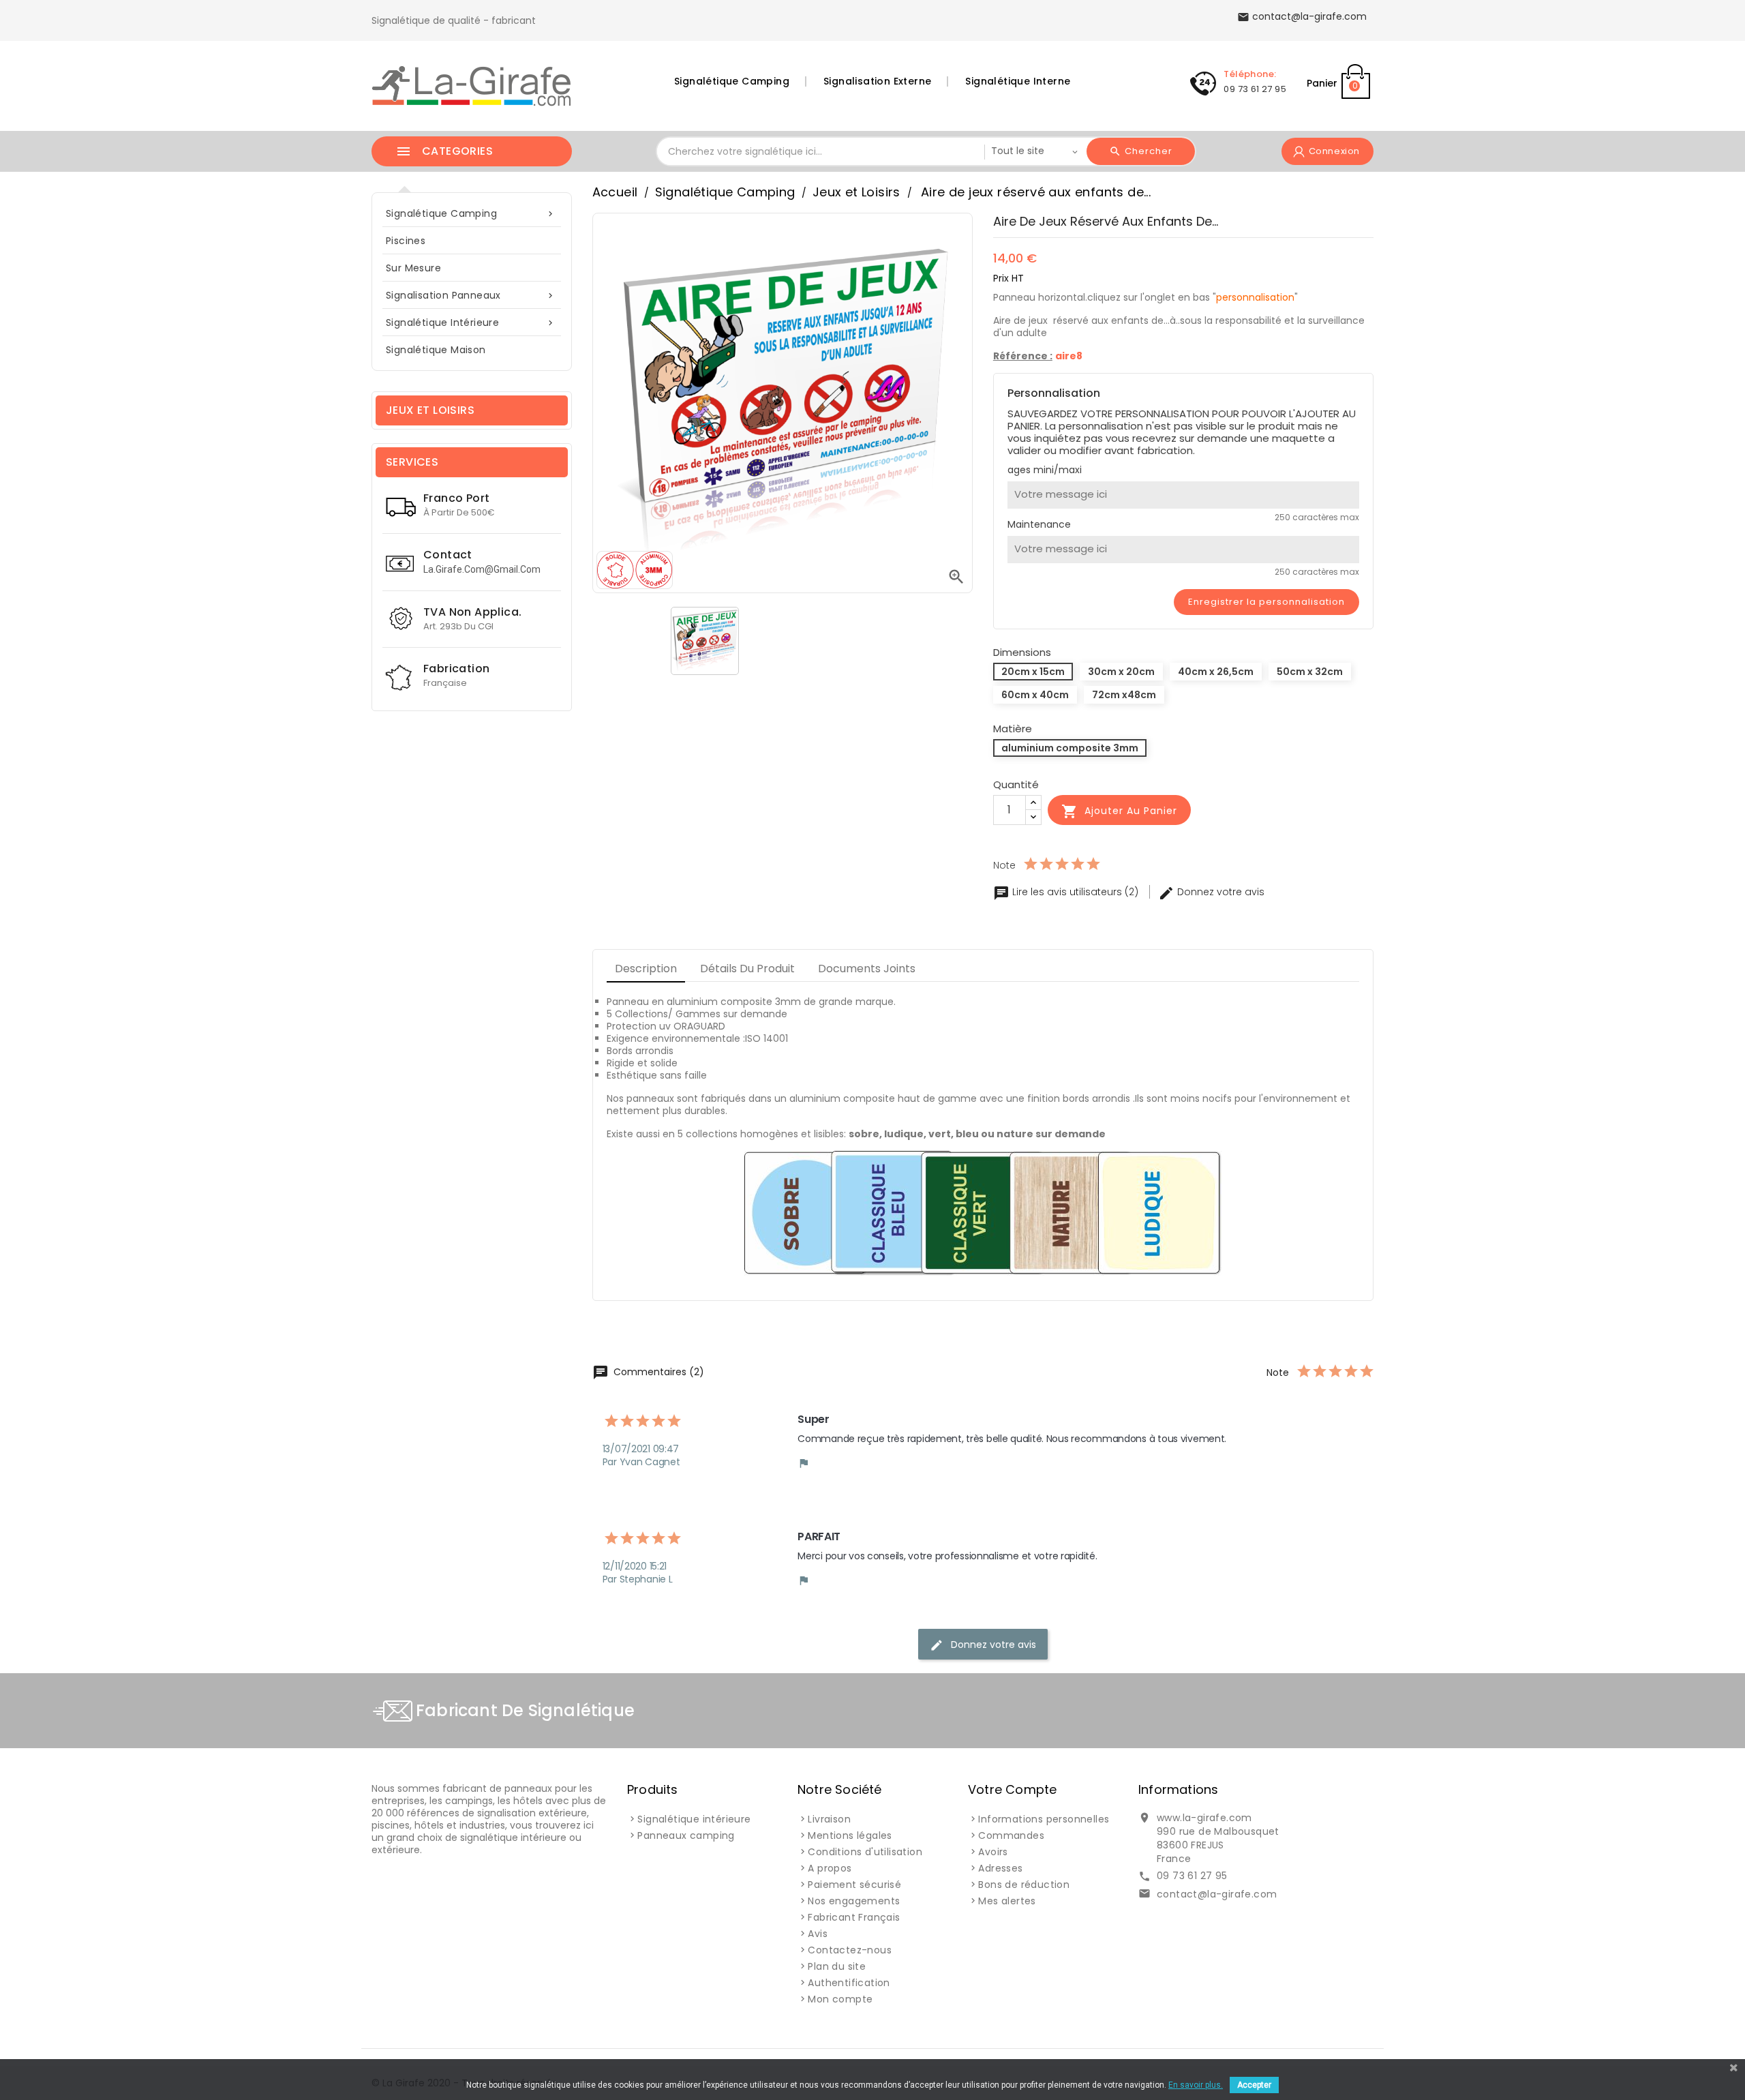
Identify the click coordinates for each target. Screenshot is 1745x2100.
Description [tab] (646, 969)
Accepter (1254, 2085)
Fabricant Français (854, 1917)
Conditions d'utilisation (865, 1852)
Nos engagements (854, 1901)
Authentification (849, 1983)
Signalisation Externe (877, 81)
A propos (830, 1868)
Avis (818, 1934)
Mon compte (840, 1999)
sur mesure (413, 268)
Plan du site (837, 1966)
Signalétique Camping (732, 81)
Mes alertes (1007, 1901)
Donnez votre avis (1211, 892)
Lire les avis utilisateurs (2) (1067, 892)
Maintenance (1039, 524)
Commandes (1011, 1835)
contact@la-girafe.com (1217, 1894)
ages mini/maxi (1045, 470)
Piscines (406, 241)
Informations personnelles (1044, 1819)
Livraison (829, 1819)
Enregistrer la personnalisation (1266, 602)
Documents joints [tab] (867, 969)
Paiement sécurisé (854, 1885)
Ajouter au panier (1119, 811)
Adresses (1000, 1868)
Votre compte (1012, 1789)
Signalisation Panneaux (471, 295)
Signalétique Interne (1018, 81)
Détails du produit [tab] (747, 969)
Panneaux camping (686, 1835)
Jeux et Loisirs (430, 410)
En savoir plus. (1196, 2085)
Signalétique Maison (436, 350)
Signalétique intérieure (471, 322)
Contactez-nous (850, 1950)
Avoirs (993, 1852)
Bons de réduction (1024, 1885)
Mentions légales (850, 1835)
